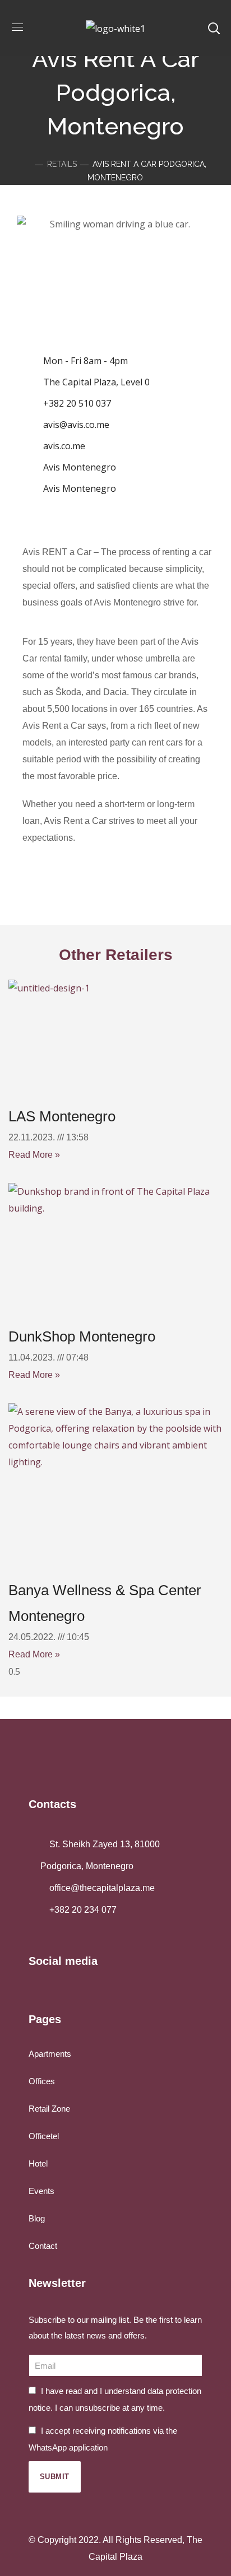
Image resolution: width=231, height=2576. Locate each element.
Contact (43, 2246)
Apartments (50, 2054)
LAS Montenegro (62, 1116)
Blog (37, 2218)
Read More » (34, 1155)
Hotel (38, 2163)
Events (41, 2191)
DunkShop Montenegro (82, 1336)
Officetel (44, 2136)
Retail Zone (49, 2109)
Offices (42, 2081)
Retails (62, 164)
